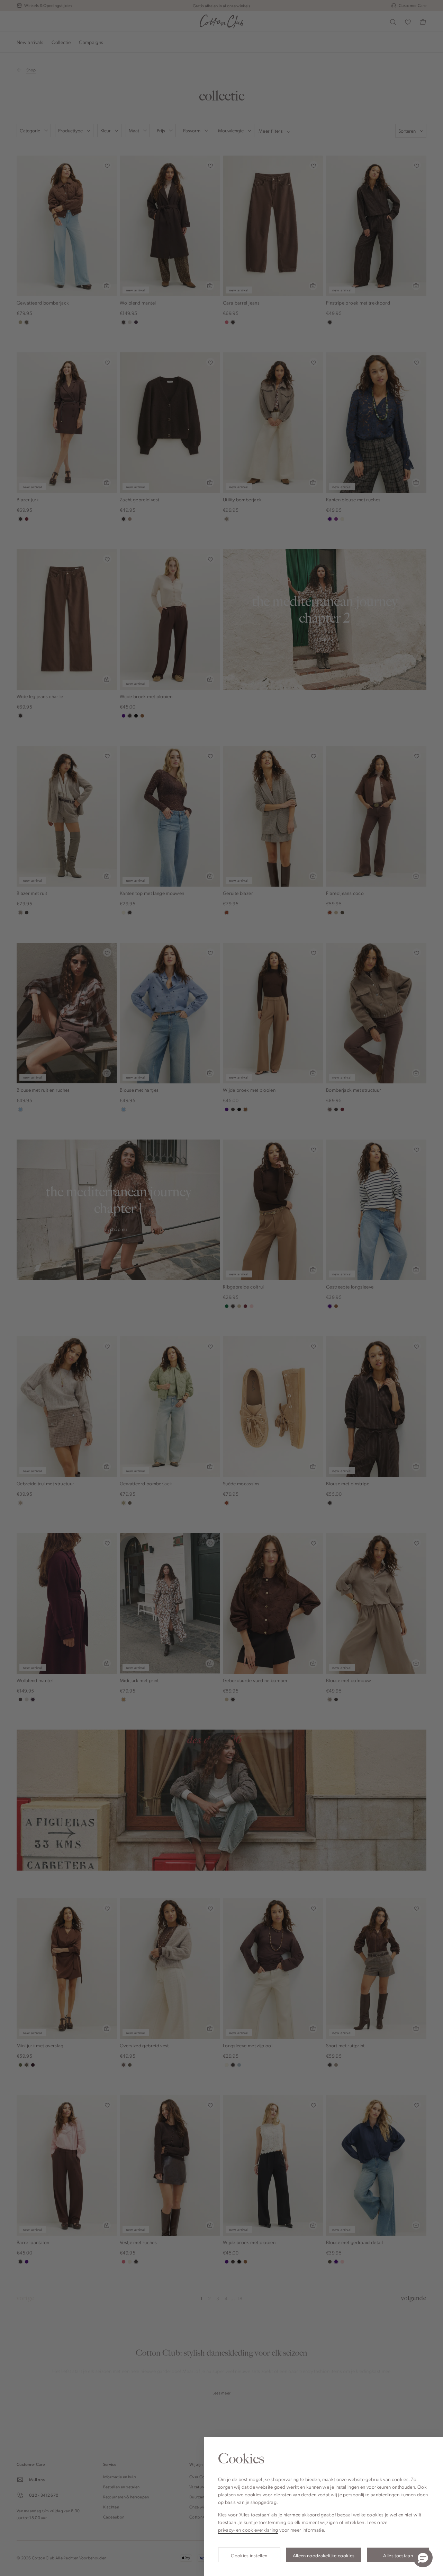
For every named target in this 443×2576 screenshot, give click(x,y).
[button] (423, 2558)
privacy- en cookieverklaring (248, 2530)
